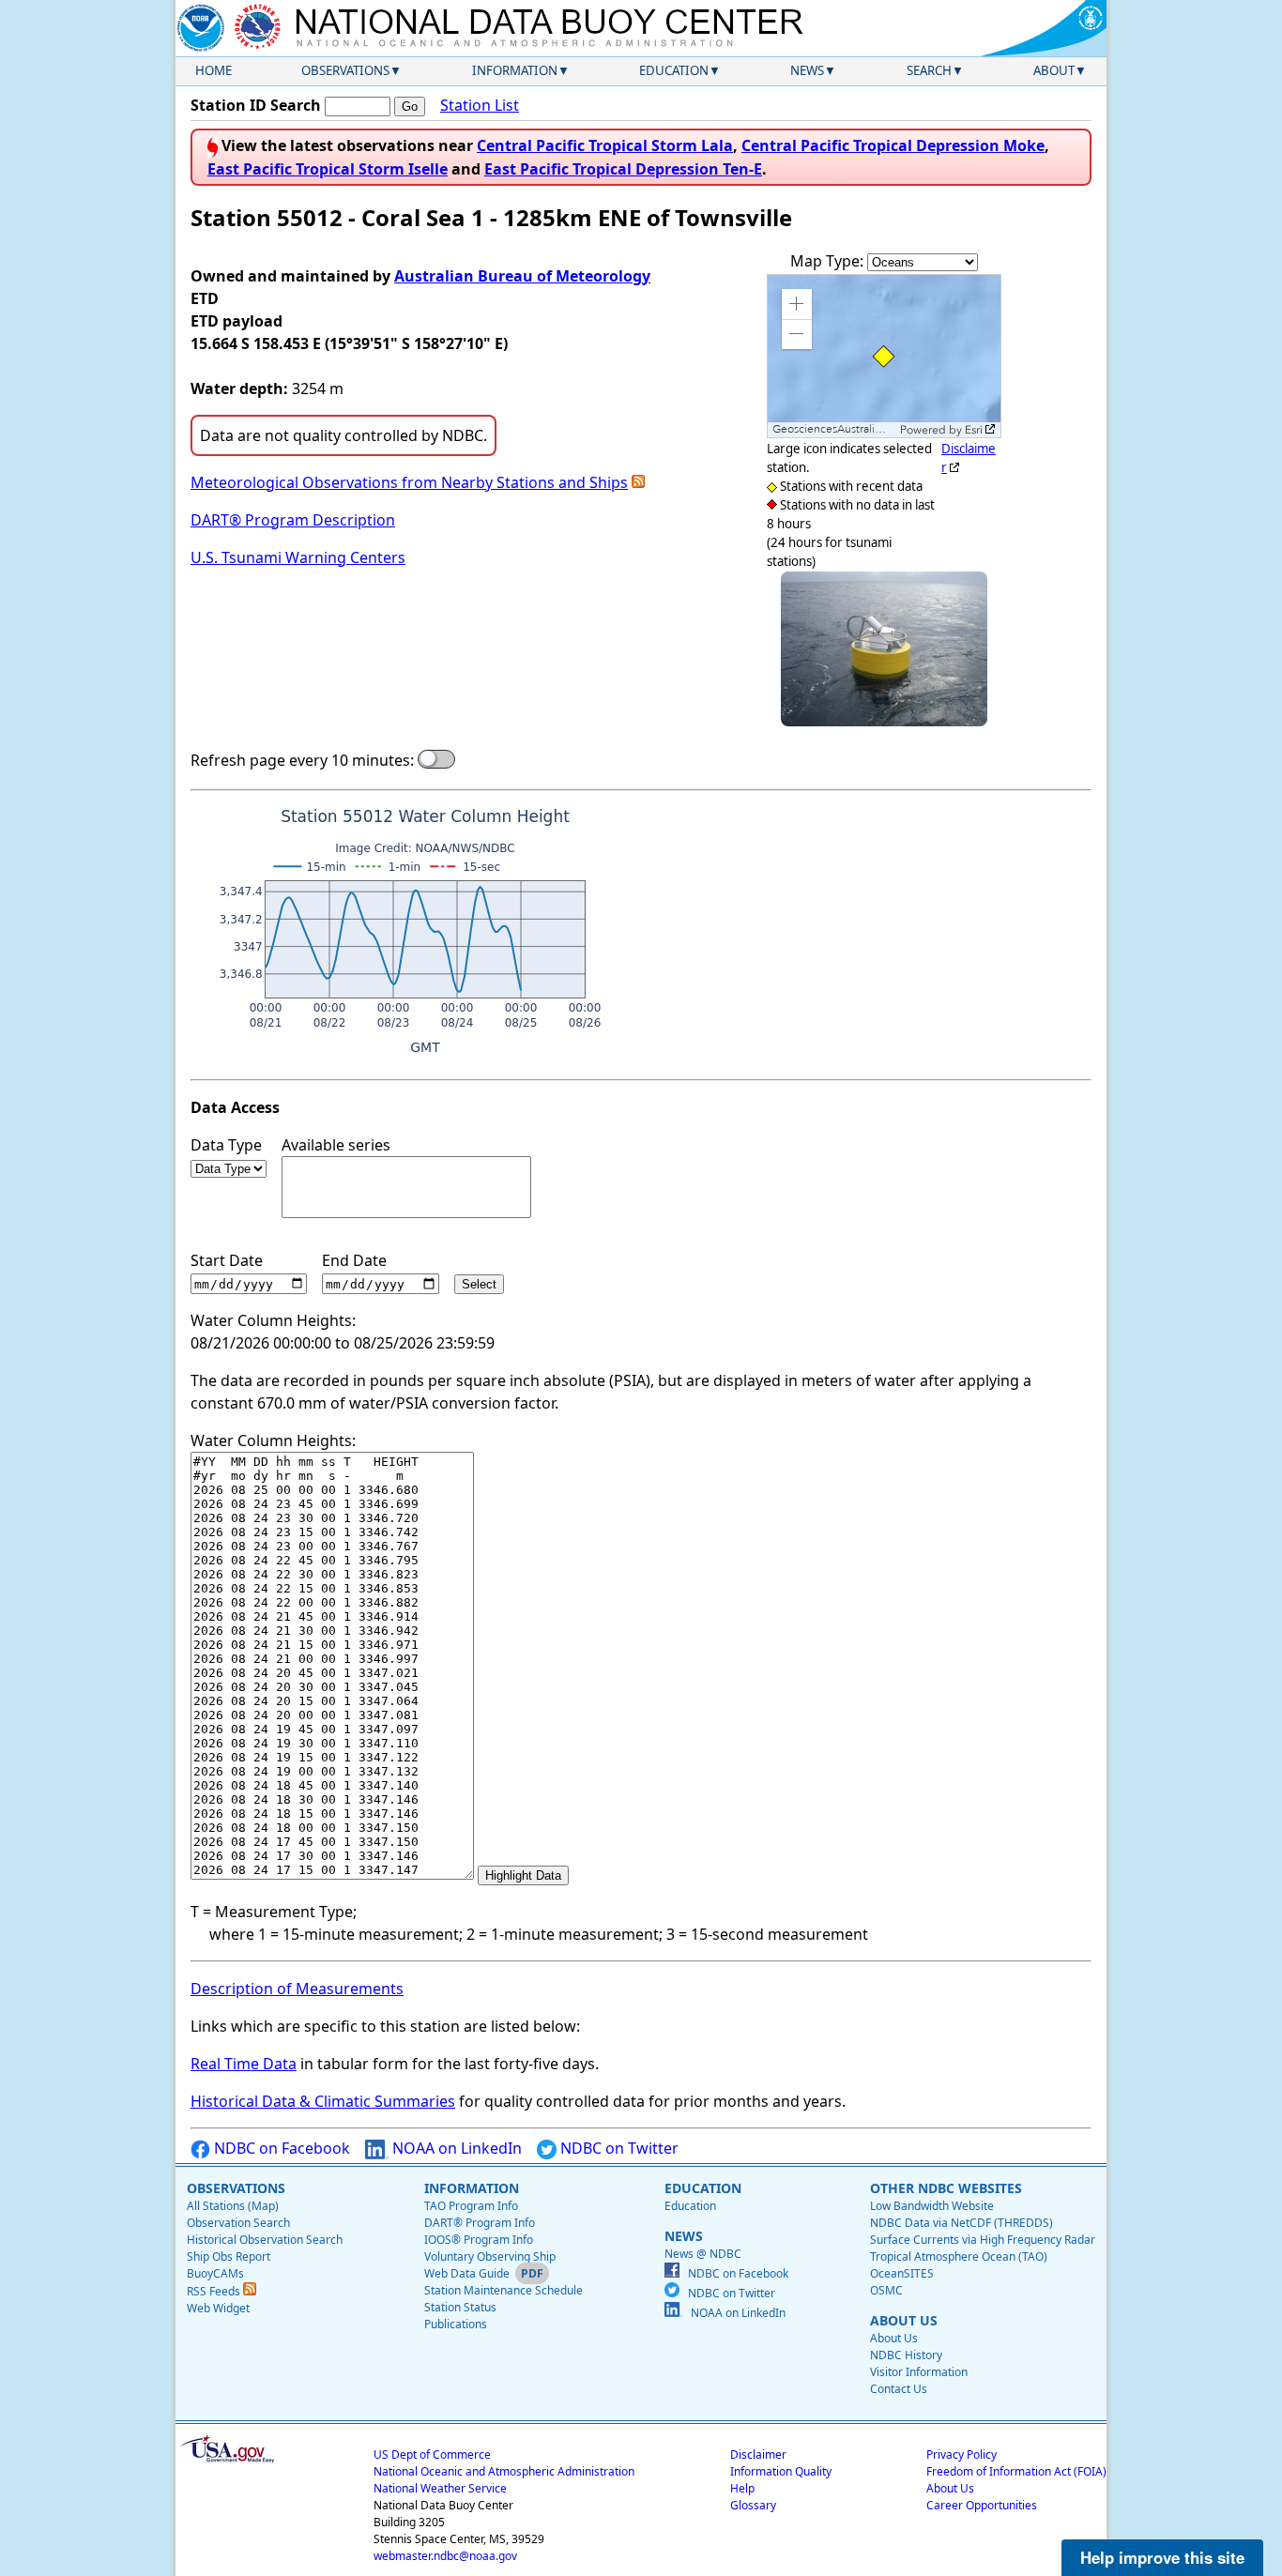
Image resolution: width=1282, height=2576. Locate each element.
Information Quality (781, 2471)
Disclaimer (758, 2454)
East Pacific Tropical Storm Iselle (328, 169)
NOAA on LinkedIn (455, 2148)
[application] (884, 356)
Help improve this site (1162, 2557)
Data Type (226, 1145)
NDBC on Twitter (618, 2148)
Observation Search (238, 2223)
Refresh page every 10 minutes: (302, 760)
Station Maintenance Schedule (504, 2290)
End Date (354, 1260)
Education (674, 70)
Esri (974, 430)
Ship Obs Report (229, 2256)
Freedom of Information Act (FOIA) (1016, 2471)
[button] (797, 304)
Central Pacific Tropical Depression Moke (893, 145)
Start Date (227, 1260)
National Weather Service (440, 2488)
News (807, 70)
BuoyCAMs (215, 2273)
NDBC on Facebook (280, 2148)
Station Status (460, 2307)
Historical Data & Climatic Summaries (323, 2101)
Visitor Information (919, 2372)
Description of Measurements (297, 1989)
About (1054, 70)
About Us (894, 2338)
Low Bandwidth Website (932, 2206)
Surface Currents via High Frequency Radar (983, 2240)
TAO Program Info (471, 2206)
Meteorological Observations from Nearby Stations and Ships (409, 482)
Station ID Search (256, 105)
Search (929, 70)
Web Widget (218, 2308)
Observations (345, 70)
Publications (456, 2324)
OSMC (886, 2290)
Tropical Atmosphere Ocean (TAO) (959, 2256)
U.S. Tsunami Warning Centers (298, 557)
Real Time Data (244, 2064)
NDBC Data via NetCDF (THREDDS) (961, 2223)
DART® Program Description (293, 520)
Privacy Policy (961, 2454)
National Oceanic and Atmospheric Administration (504, 2471)
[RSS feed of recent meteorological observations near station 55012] (638, 482)
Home (214, 70)
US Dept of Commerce (432, 2454)
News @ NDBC (703, 2254)
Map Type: (829, 261)
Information (515, 70)
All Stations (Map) (233, 2206)
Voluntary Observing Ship (490, 2256)
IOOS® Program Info (479, 2240)
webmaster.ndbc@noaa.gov (445, 2556)
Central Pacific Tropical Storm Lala (605, 145)
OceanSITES (902, 2273)
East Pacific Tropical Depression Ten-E (623, 169)
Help (742, 2488)
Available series (336, 1145)
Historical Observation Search (265, 2240)
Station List (480, 105)
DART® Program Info (480, 2223)
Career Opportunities (982, 2505)
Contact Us (899, 2389)
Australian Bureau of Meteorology (522, 276)
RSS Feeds (215, 2291)
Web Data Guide (467, 2273)
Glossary (753, 2505)
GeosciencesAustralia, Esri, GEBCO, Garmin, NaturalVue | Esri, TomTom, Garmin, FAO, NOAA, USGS (834, 429)
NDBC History (906, 2355)
